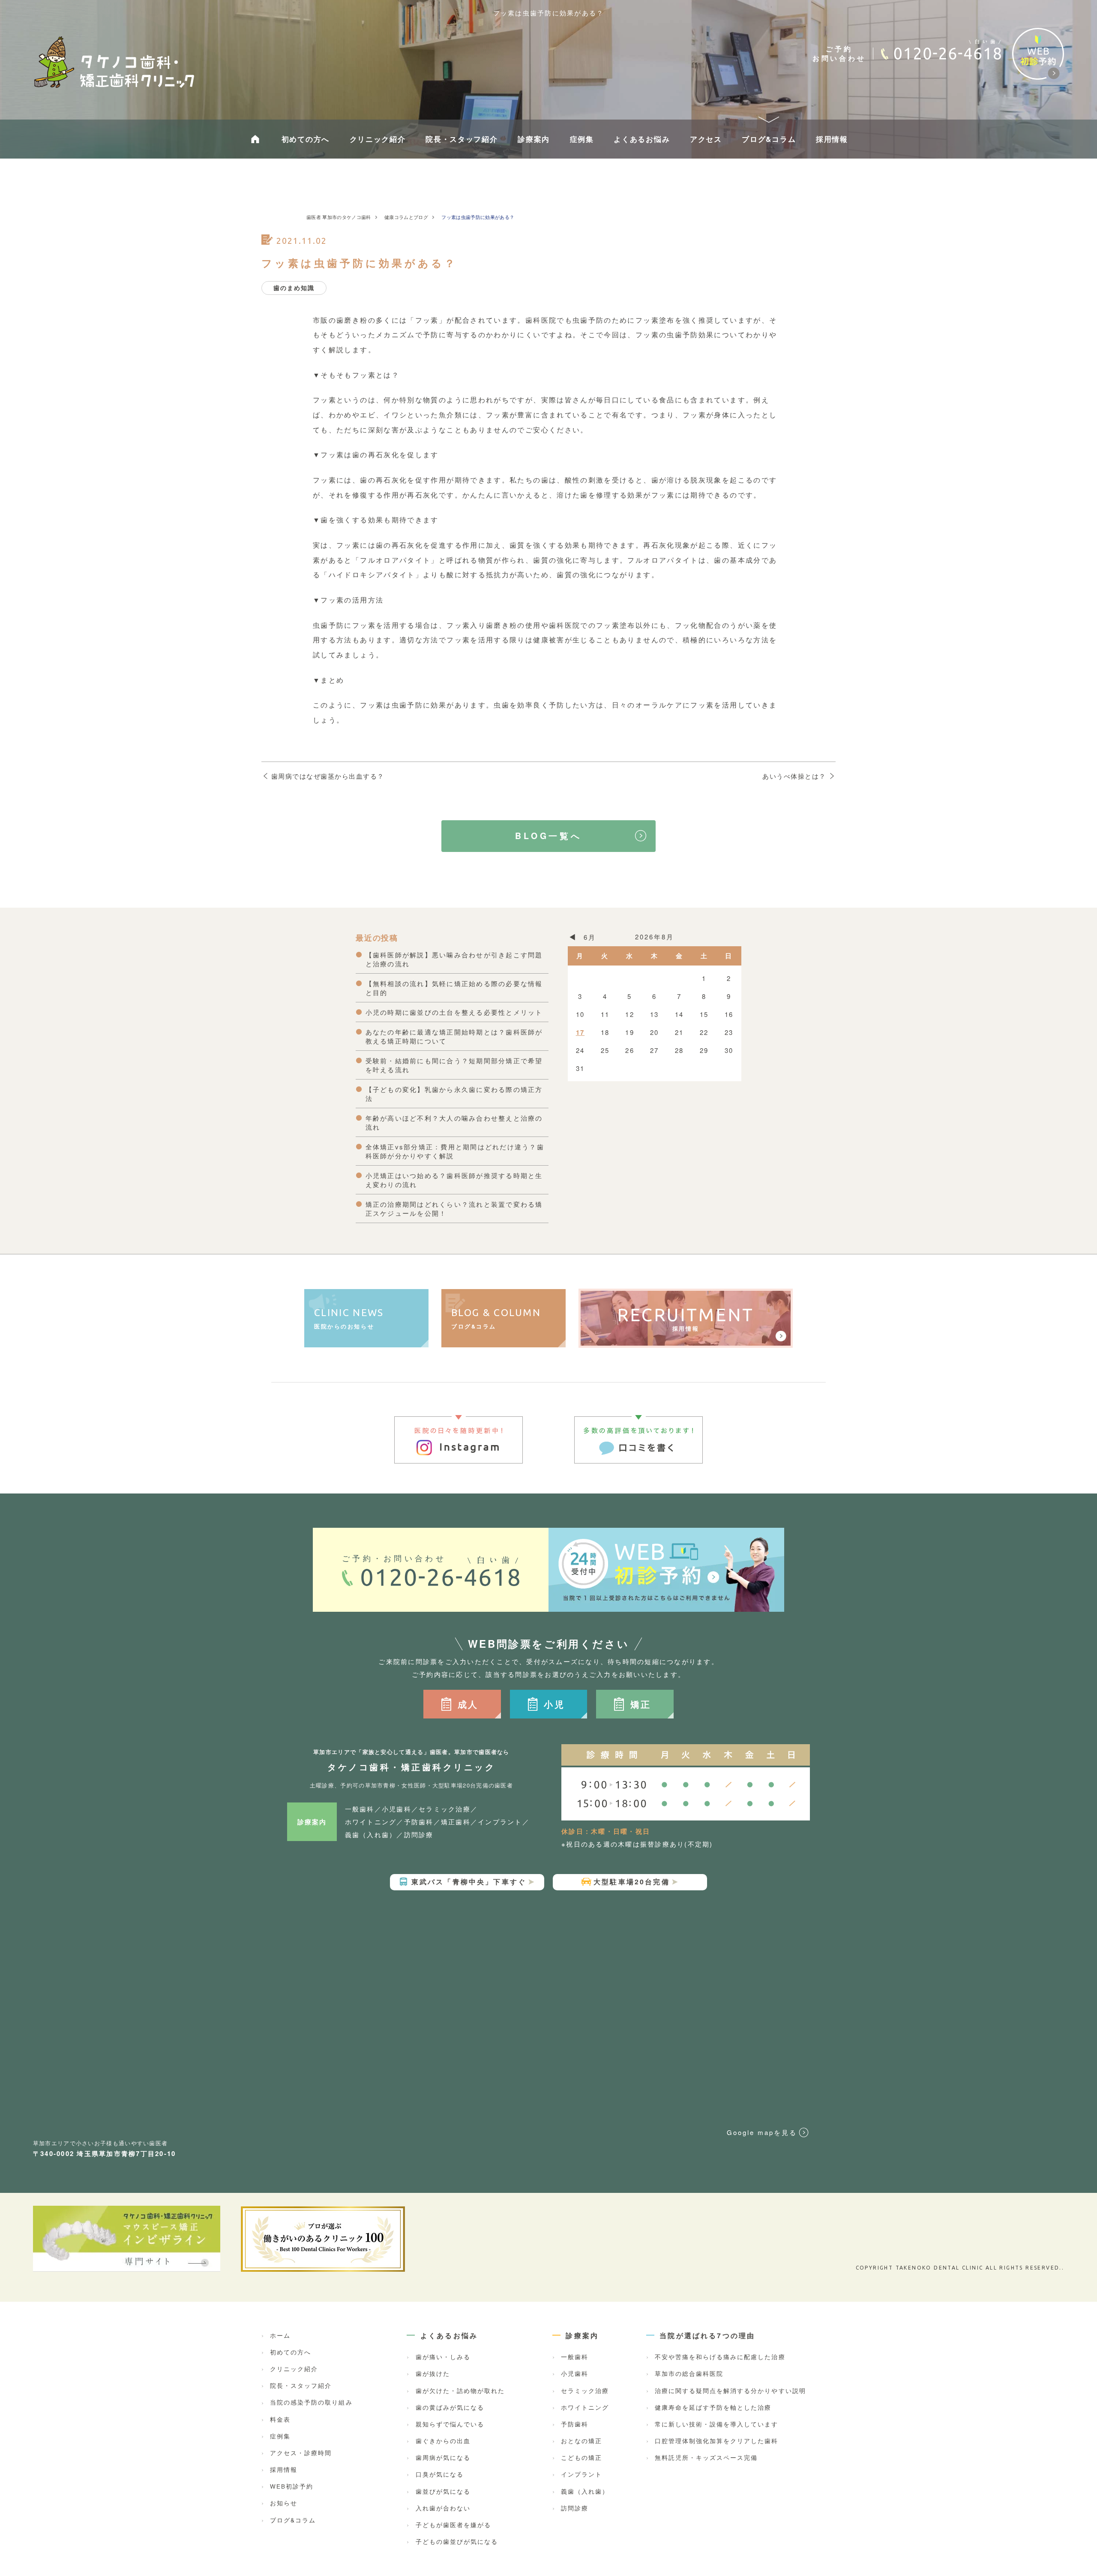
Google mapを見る (762, 2132)
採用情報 (832, 139)
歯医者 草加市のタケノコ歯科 (339, 217)
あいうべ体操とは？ (794, 776)
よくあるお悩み (642, 139)
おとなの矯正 (581, 2441)
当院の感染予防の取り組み (311, 2402)
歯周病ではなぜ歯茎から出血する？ (328, 776)
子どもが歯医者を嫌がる (453, 2525)
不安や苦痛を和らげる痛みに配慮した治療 (720, 2357)
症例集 (582, 139)
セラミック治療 (585, 2391)
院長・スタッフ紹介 (462, 139)
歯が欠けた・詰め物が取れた (460, 2391)
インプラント (581, 2474)
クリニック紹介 (378, 139)
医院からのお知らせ (349, 1319)
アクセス (706, 139)
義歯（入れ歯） (585, 2492)
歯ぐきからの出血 (443, 2441)
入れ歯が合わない (443, 2508)
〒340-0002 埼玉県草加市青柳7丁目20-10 (105, 2153)
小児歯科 (575, 2374)
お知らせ (284, 2503)
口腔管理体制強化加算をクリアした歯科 (716, 2441)
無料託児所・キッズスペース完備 (706, 2458)
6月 (590, 937)
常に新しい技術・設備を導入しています (716, 2424)
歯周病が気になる (443, 2458)
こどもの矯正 (581, 2458)
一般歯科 (575, 2357)
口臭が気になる (440, 2474)
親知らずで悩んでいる (450, 2424)
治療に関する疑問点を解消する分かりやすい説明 (730, 2391)
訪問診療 (575, 2508)
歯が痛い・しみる (443, 2357)
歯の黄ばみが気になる (450, 2408)
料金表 (280, 2420)
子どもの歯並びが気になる (457, 2542)
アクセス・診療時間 (301, 2453)
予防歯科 (575, 2424)
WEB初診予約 (292, 2486)
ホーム (280, 2336)
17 (580, 1032)
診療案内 (534, 139)
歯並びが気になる (443, 2492)
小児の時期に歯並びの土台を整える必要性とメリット (454, 1012)
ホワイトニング (585, 2408)
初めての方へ (306, 139)
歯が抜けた (433, 2374)
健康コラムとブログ (406, 217)
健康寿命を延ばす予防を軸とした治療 (713, 2408)
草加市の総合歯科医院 (689, 2374)
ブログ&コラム (769, 139)
